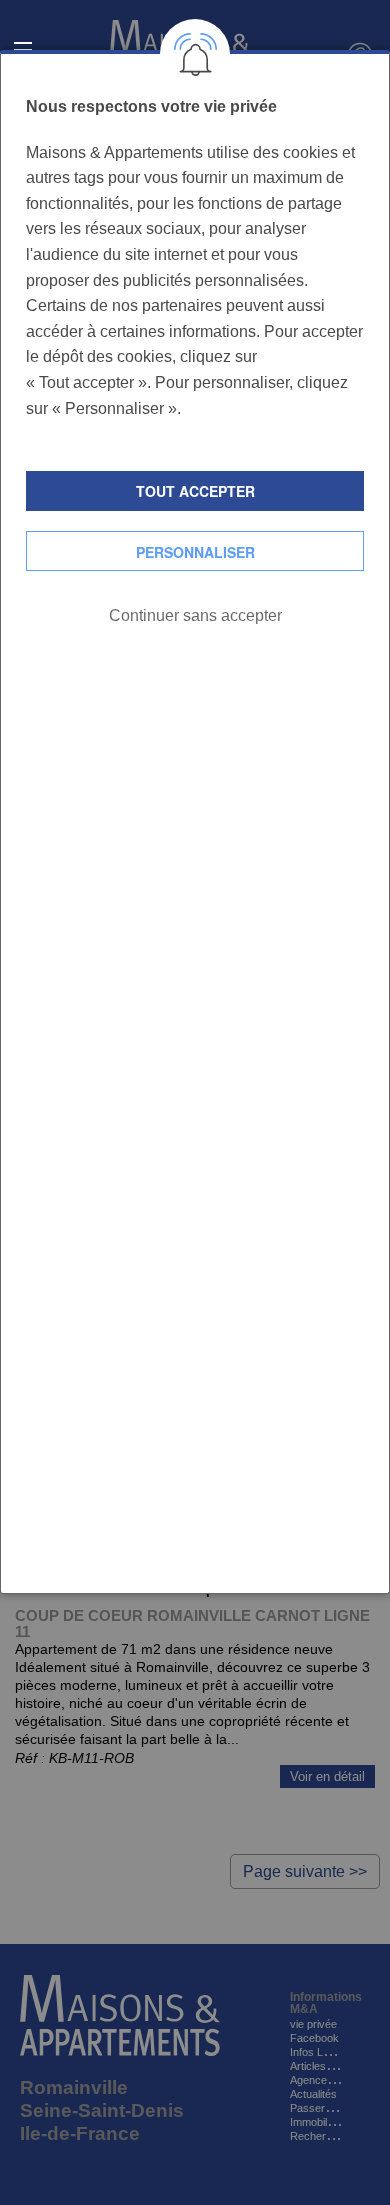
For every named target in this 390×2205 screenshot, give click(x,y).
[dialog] (195, 822)
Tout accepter (195, 491)
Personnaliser (195, 552)
